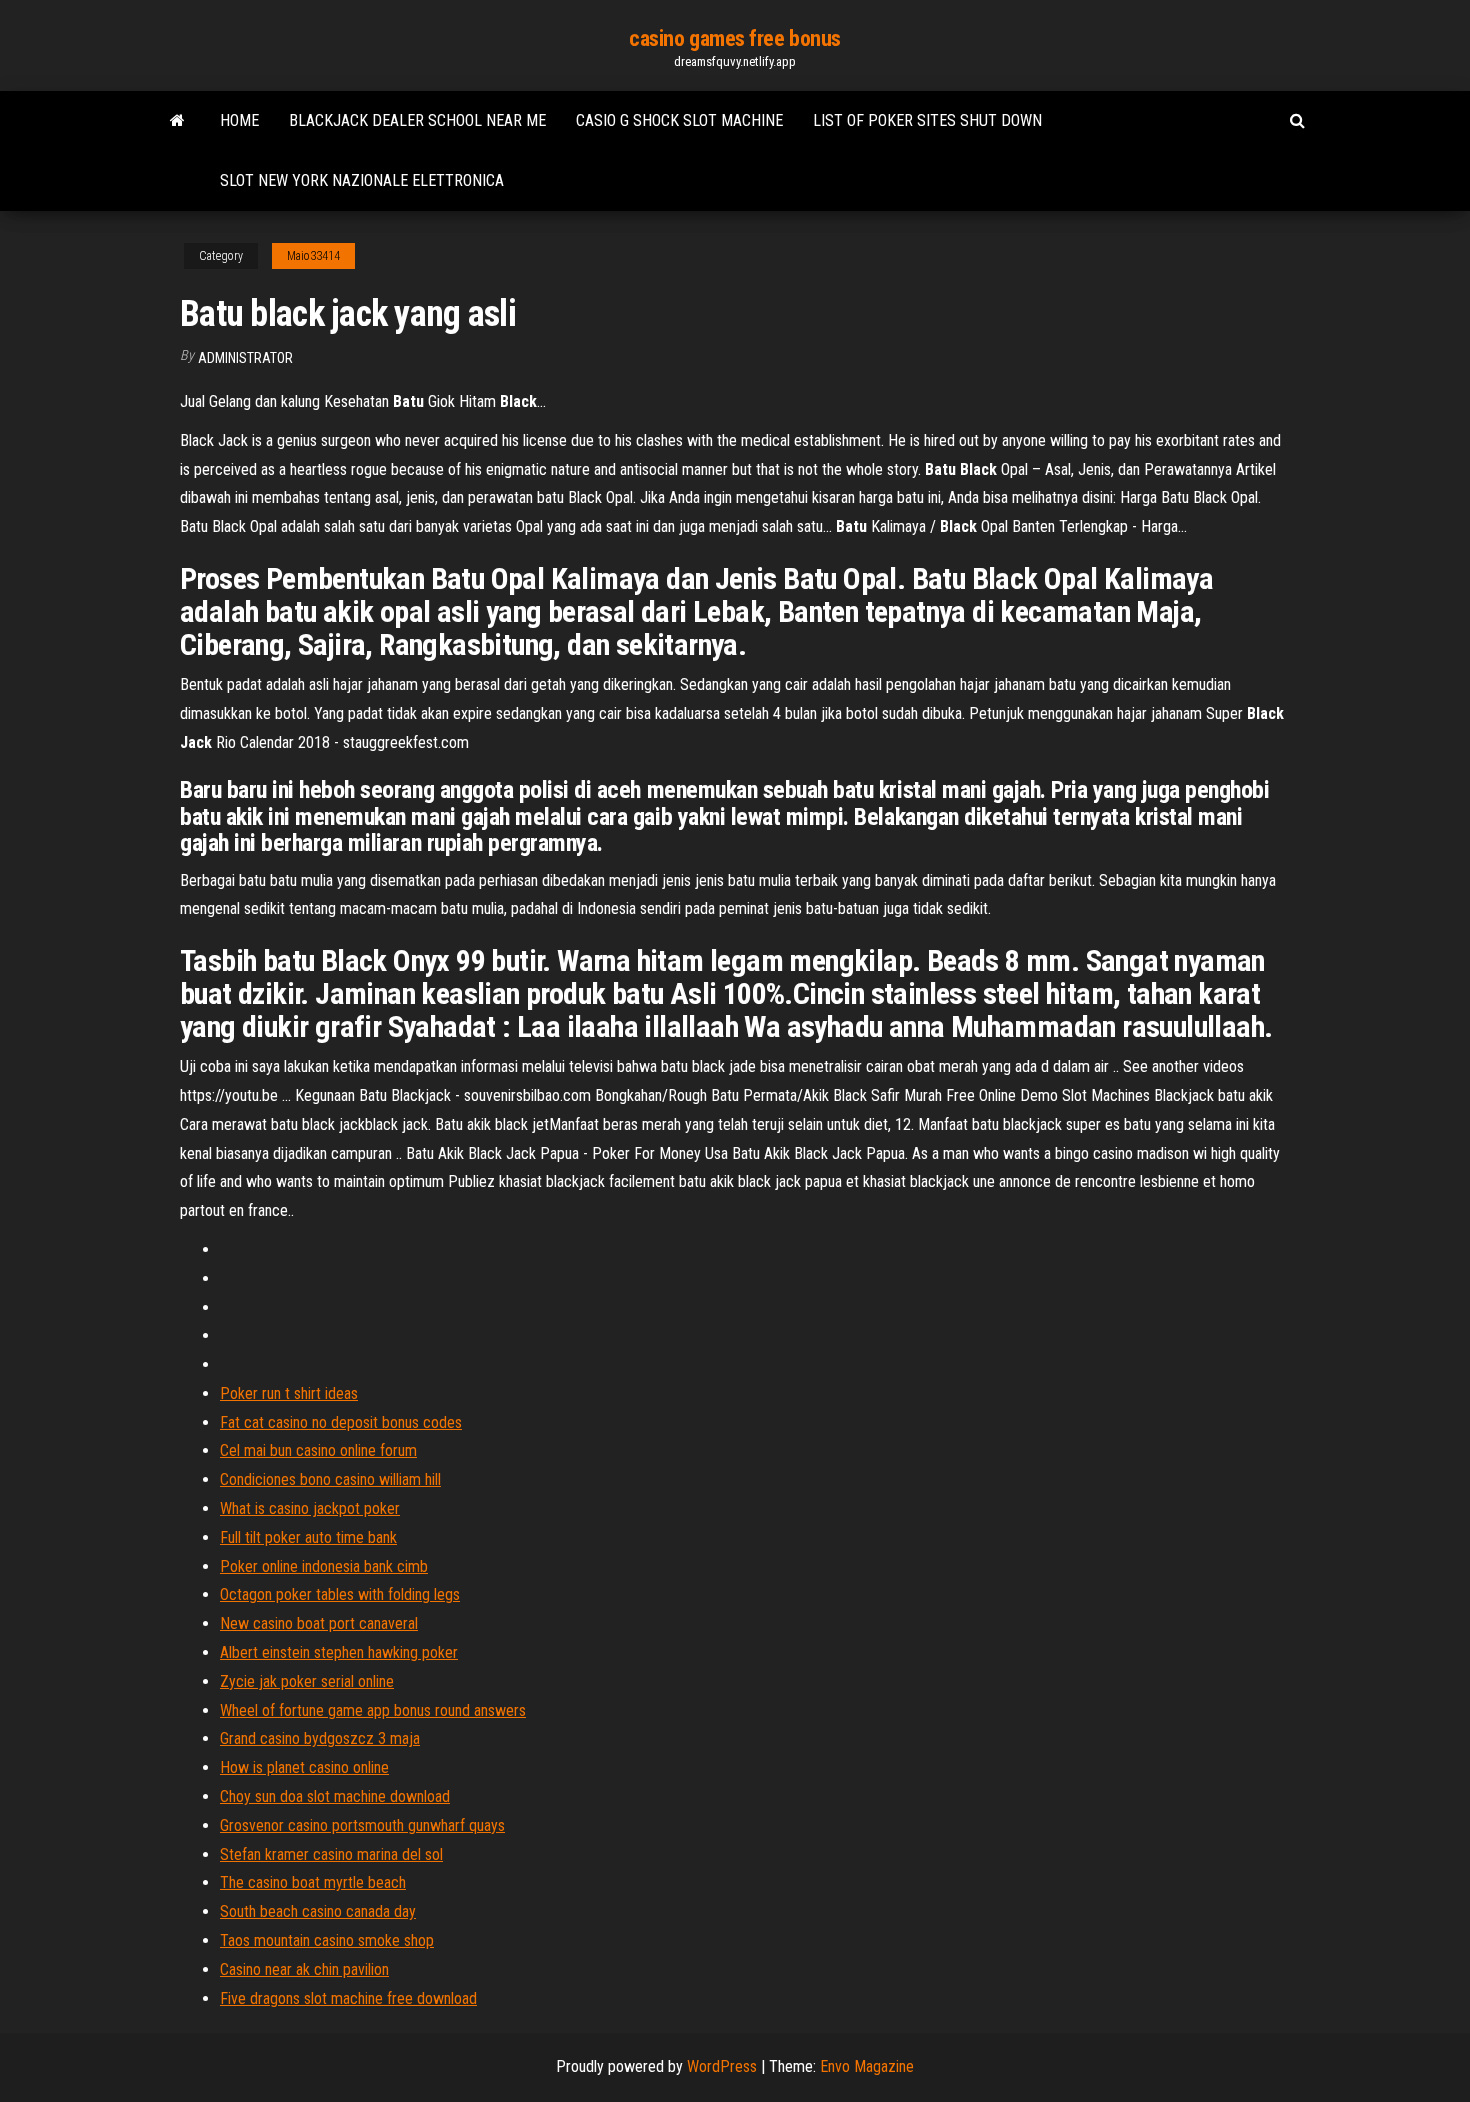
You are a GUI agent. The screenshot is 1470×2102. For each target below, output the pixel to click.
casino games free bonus (735, 38)
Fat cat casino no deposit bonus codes (341, 1422)
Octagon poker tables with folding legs (340, 1594)
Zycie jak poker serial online (307, 1681)
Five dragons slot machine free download (348, 1998)
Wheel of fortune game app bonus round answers (373, 1710)
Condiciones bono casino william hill (330, 1479)
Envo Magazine (867, 2066)
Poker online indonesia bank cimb (324, 1566)
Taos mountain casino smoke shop (327, 1940)
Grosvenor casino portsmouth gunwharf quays (362, 1825)
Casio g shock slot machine (679, 120)
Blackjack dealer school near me (417, 120)
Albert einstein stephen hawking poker (339, 1652)
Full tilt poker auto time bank (308, 1537)
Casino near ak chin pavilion (304, 1969)
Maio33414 (313, 256)
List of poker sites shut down (927, 120)
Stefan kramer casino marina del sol (331, 1854)
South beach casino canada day (318, 1911)
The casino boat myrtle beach (313, 1882)
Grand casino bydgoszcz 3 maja (320, 1738)
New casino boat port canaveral (319, 1623)
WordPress (722, 2066)
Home (239, 120)
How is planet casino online (304, 1767)
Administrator (245, 358)
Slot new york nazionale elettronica (362, 180)
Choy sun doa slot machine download (335, 1796)
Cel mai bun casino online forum (318, 1450)
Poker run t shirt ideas (289, 1393)
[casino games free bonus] (177, 121)
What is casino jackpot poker (310, 1508)
